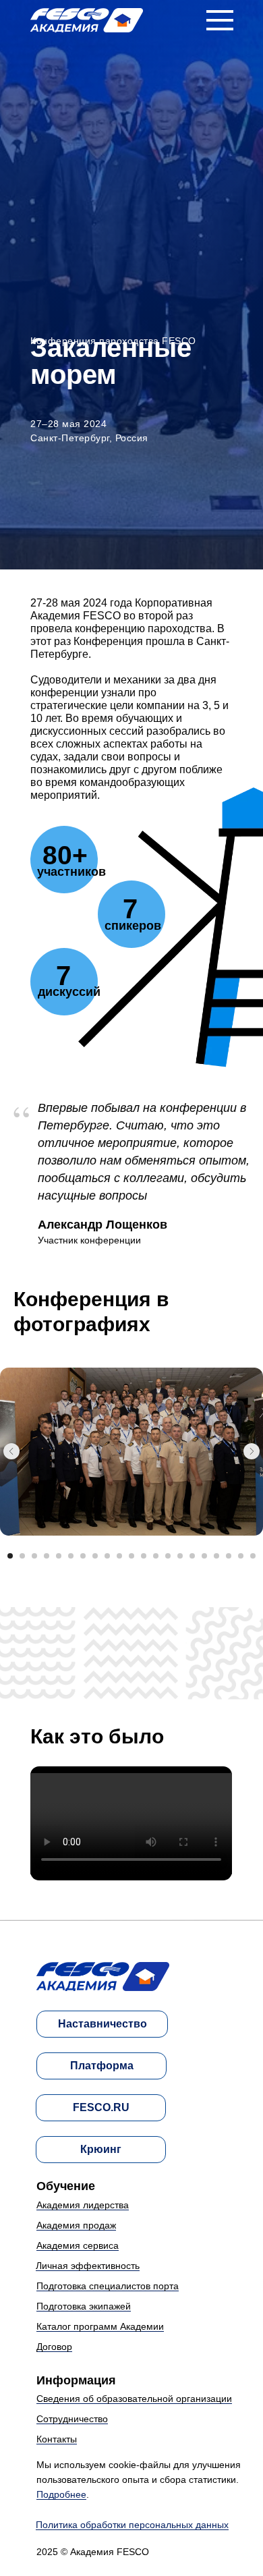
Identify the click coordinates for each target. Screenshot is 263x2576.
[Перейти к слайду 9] (107, 1556)
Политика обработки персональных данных (132, 2525)
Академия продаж (76, 2225)
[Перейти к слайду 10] (119, 1556)
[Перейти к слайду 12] (144, 1556)
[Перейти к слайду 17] (204, 1556)
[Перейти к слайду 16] (192, 1556)
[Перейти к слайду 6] (71, 1556)
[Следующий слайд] (252, 1451)
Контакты (57, 2439)
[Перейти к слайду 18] (216, 1556)
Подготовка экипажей (84, 2306)
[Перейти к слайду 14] (168, 1556)
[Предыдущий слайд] (11, 1451)
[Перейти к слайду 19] (229, 1556)
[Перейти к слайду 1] (10, 1556)
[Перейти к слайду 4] (47, 1556)
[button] (220, 20)
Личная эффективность (88, 2266)
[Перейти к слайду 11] (131, 1556)
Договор (54, 2347)
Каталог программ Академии (100, 2326)
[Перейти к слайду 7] (83, 1556)
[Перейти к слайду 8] (95, 1556)
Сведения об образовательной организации (134, 2399)
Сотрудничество (72, 2419)
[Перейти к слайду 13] (156, 1556)
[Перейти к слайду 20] (241, 1556)
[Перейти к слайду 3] (34, 1556)
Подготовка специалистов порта (108, 2286)
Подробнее (61, 2494)
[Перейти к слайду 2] (22, 1556)
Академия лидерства (83, 2205)
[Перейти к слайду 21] (253, 1556)
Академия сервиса (78, 2245)
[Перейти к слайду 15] (180, 1556)
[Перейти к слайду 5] (59, 1556)
